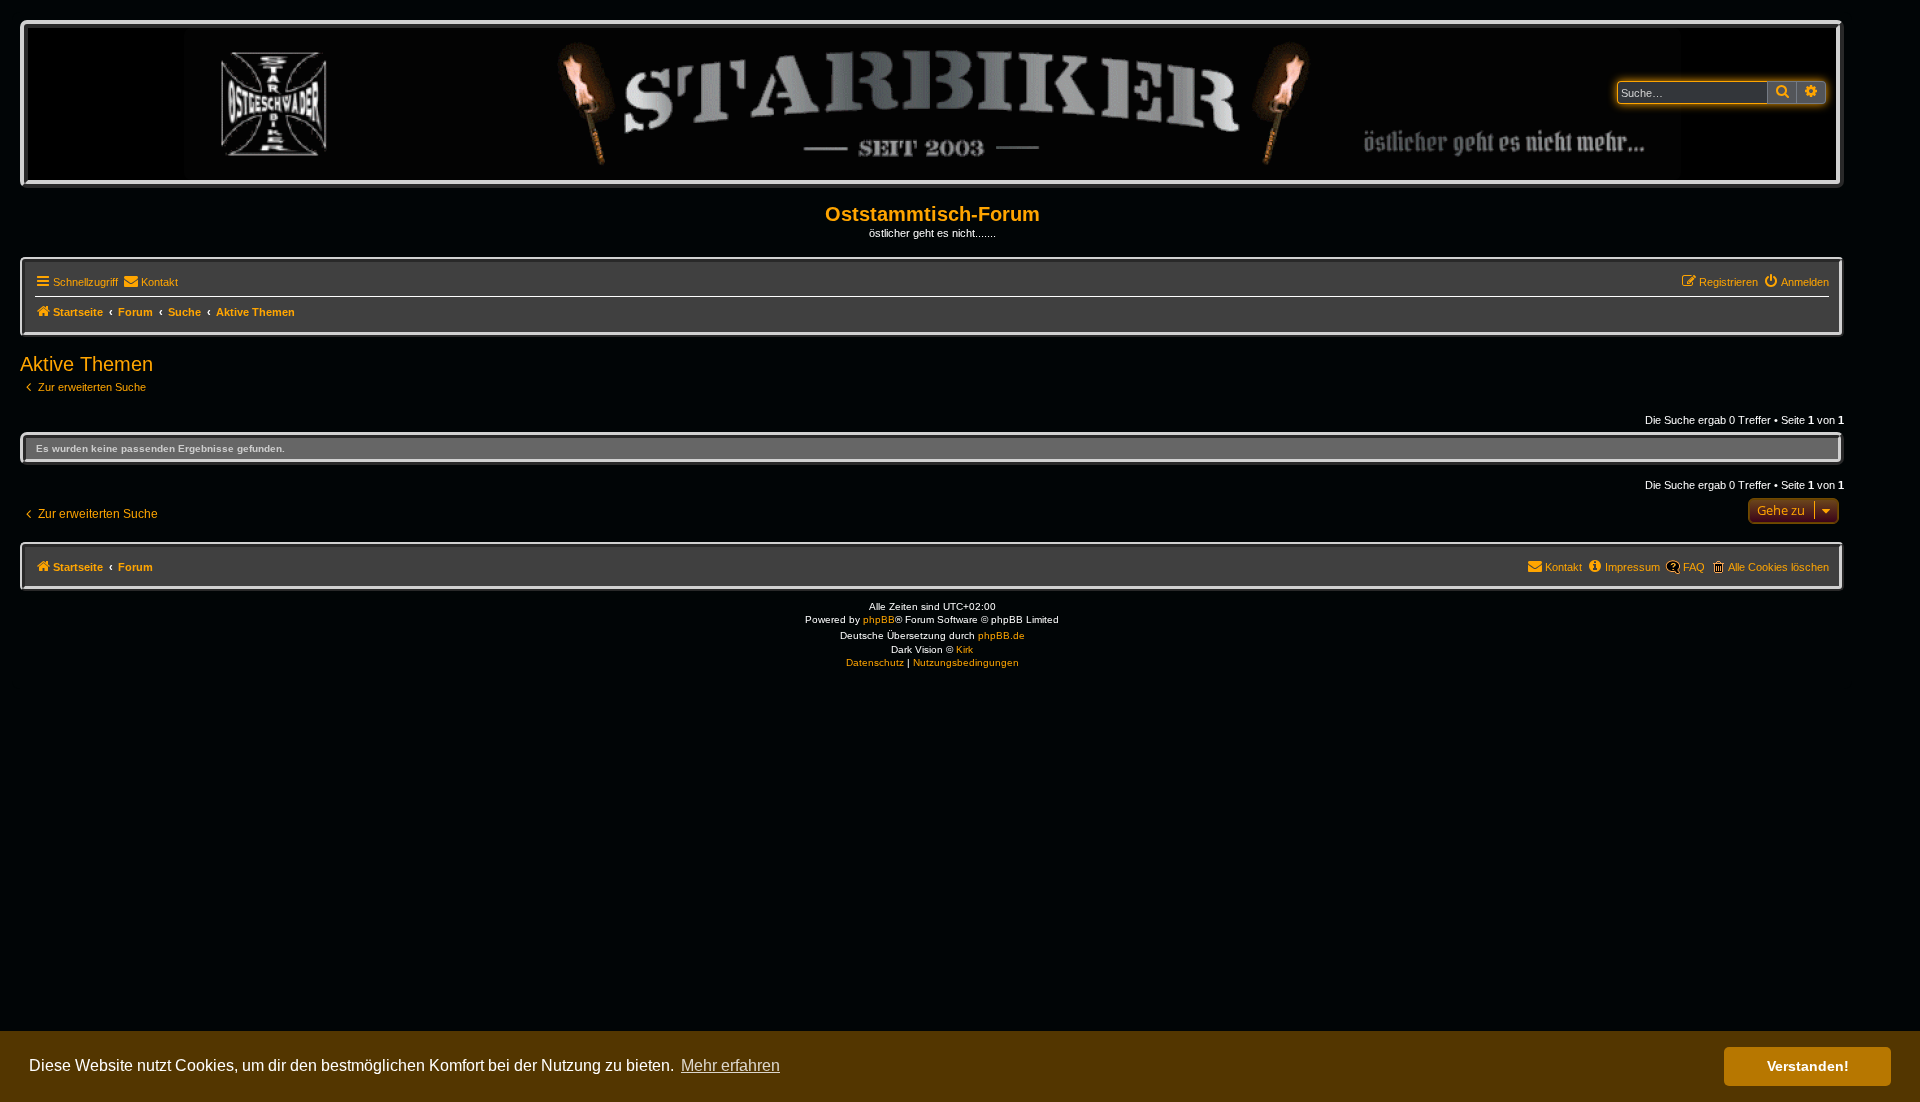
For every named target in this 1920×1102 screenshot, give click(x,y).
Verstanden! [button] (1808, 1066)
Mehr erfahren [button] (730, 1065)
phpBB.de (1001, 635)
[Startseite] (932, 103)
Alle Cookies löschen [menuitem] (1778, 567)
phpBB (879, 619)
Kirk (964, 649)
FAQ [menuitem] (1694, 567)
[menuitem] (150, 282)
